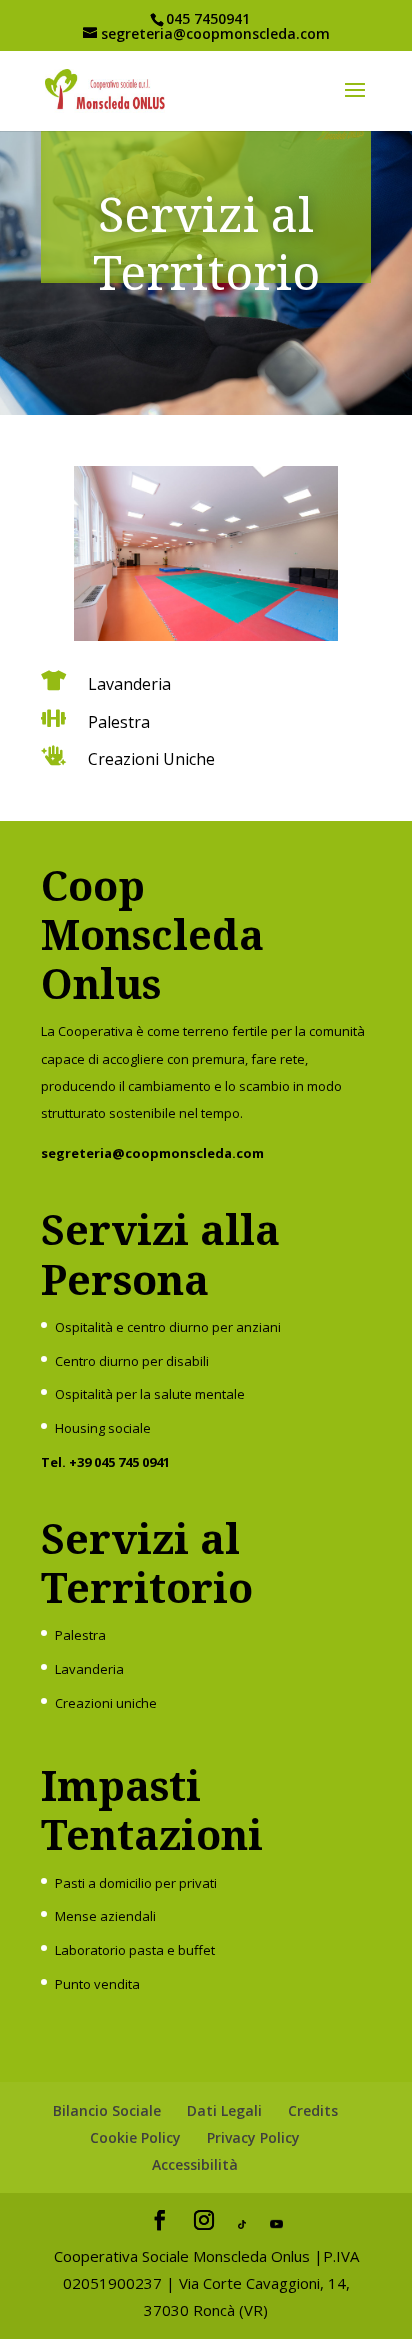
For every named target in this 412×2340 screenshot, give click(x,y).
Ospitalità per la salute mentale (150, 1394)
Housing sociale (103, 1428)
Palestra (80, 1635)
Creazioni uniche (106, 1703)
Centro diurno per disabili (132, 1361)
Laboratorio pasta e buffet (135, 1950)
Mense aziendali (105, 1916)
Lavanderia (89, 1669)
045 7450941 (208, 18)
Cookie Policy (135, 2137)
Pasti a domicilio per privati (136, 1883)
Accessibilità (195, 2164)
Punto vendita (97, 1984)
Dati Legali (224, 2110)
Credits (313, 2110)
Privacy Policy (253, 2137)
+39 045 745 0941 (119, 1462)
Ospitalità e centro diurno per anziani (168, 1327)
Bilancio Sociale (107, 2110)
